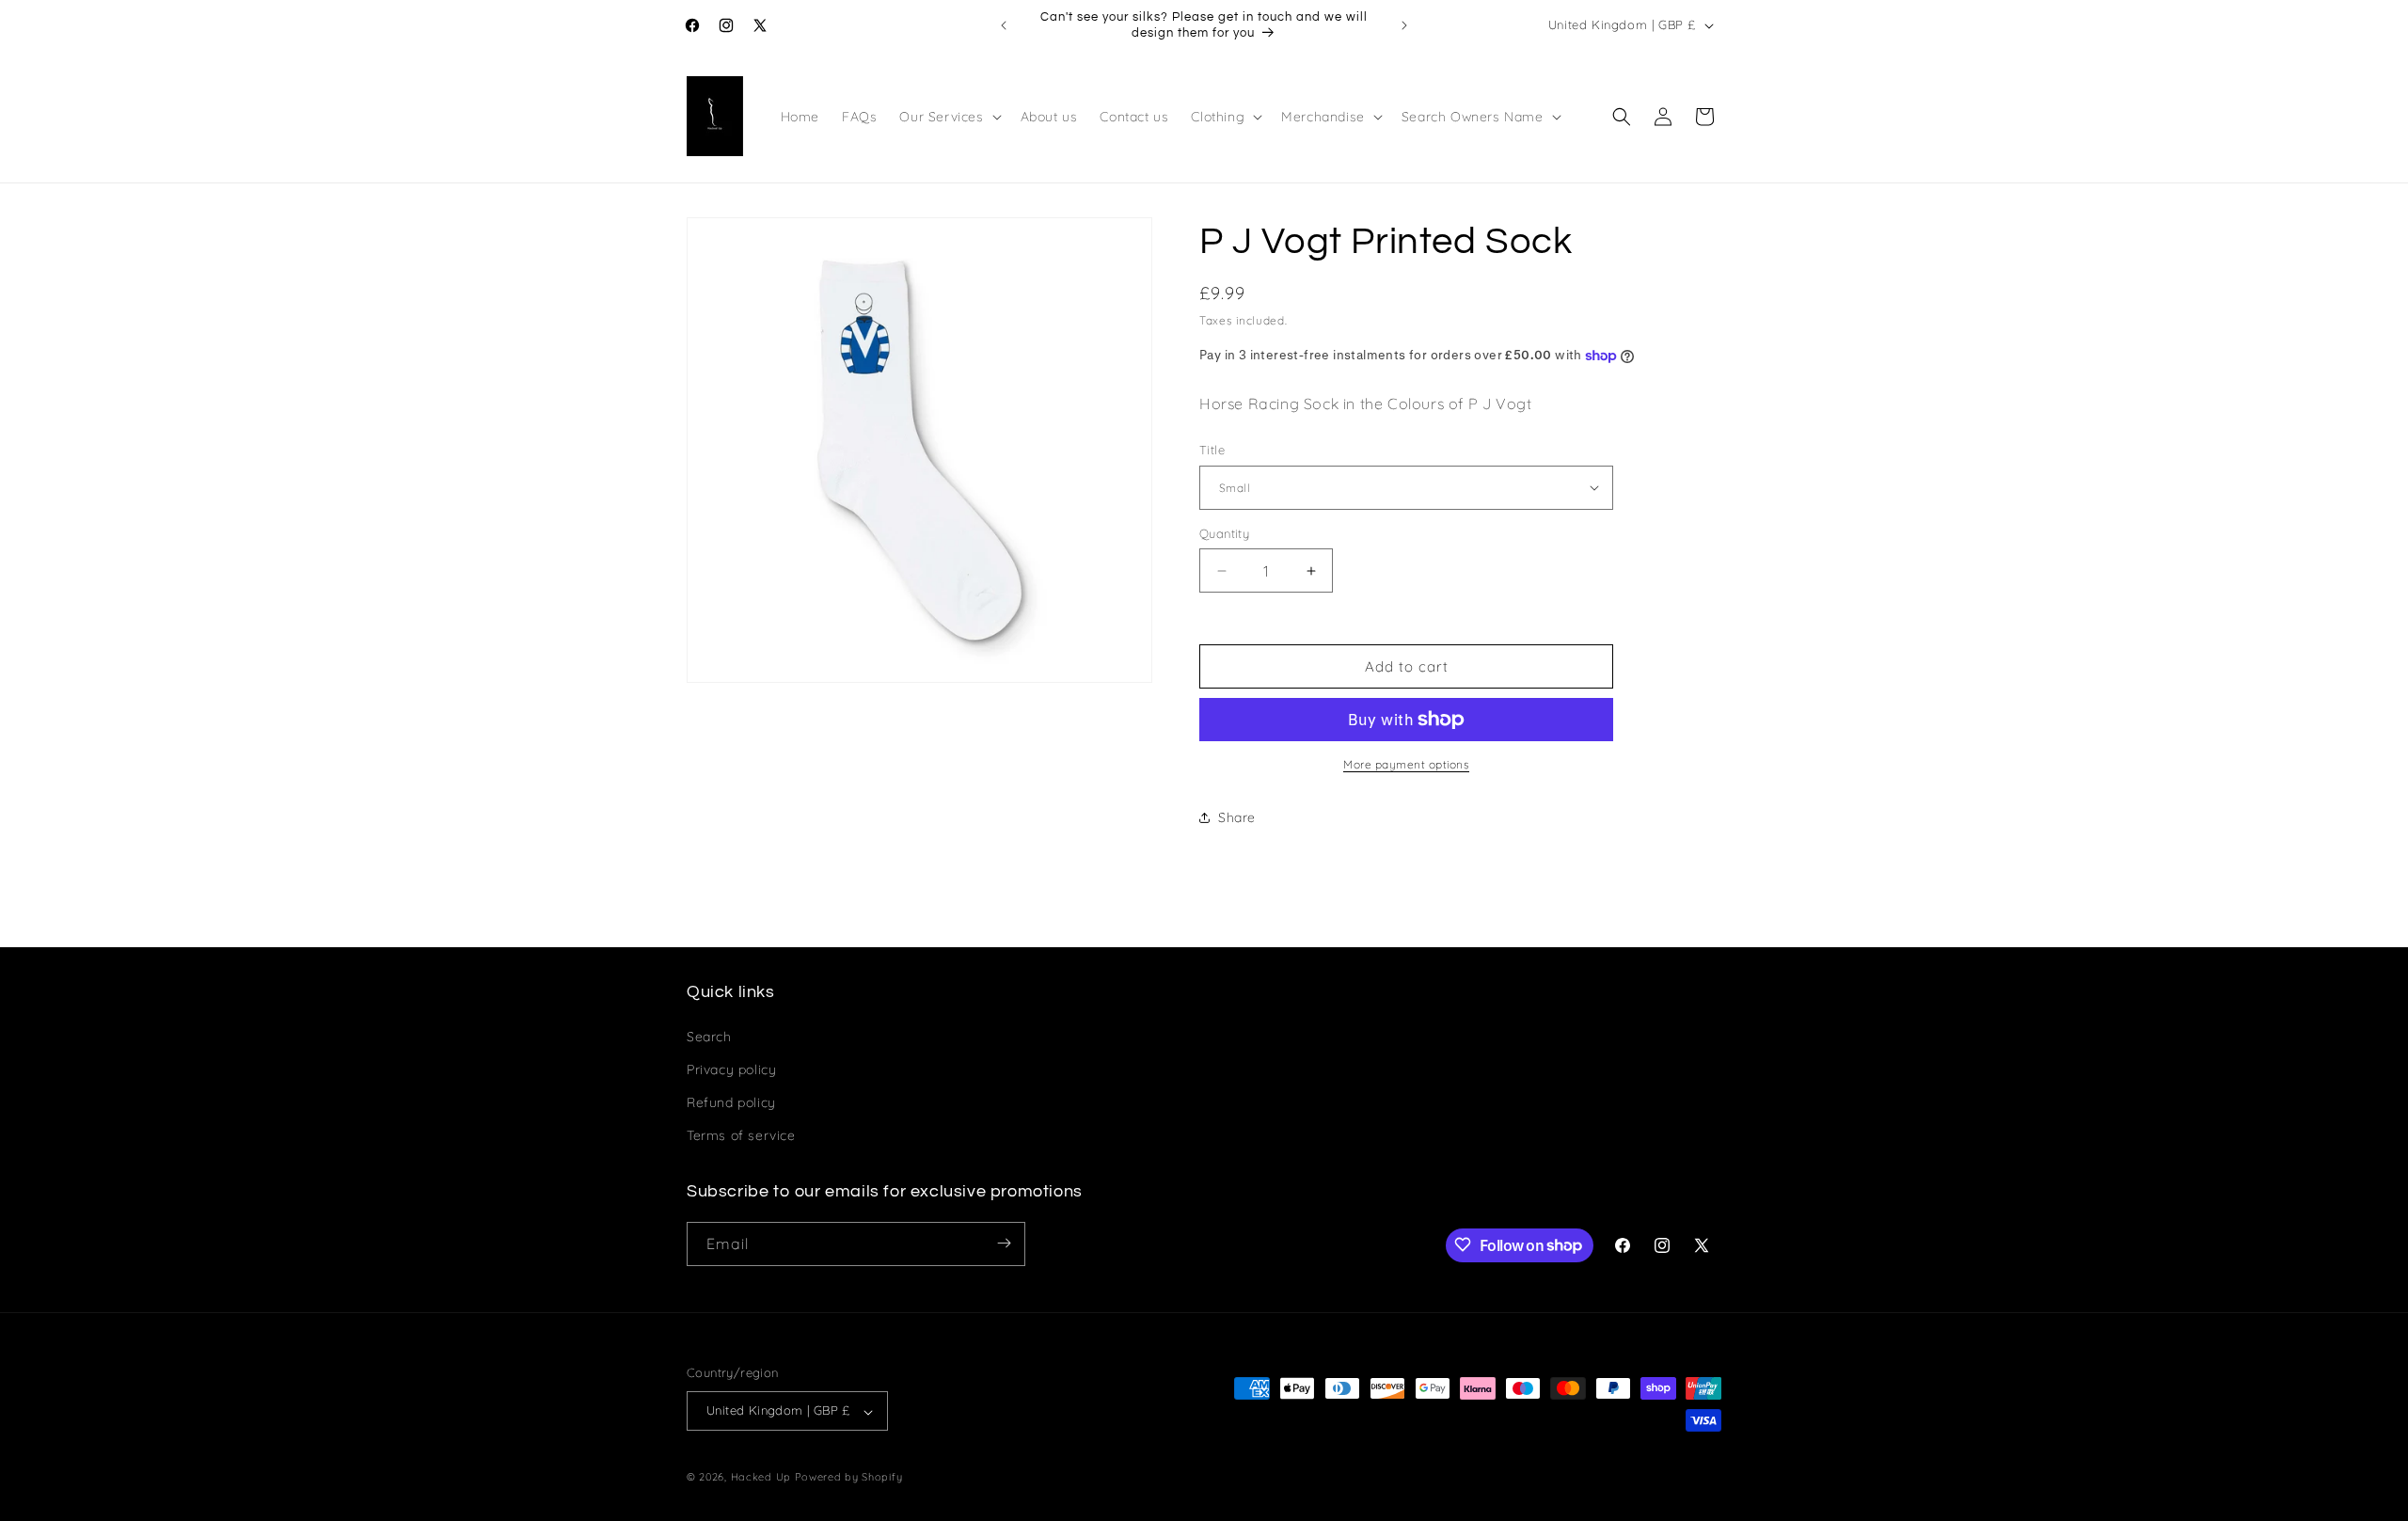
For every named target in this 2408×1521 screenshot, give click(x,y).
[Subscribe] (1004, 1243)
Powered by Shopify (849, 1478)
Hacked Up (761, 1478)
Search (709, 1036)
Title (1212, 450)
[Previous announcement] (1004, 25)
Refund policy (731, 1101)
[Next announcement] (1404, 25)
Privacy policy (731, 1069)
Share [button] (1237, 817)
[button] (948, 117)
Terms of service (741, 1135)
